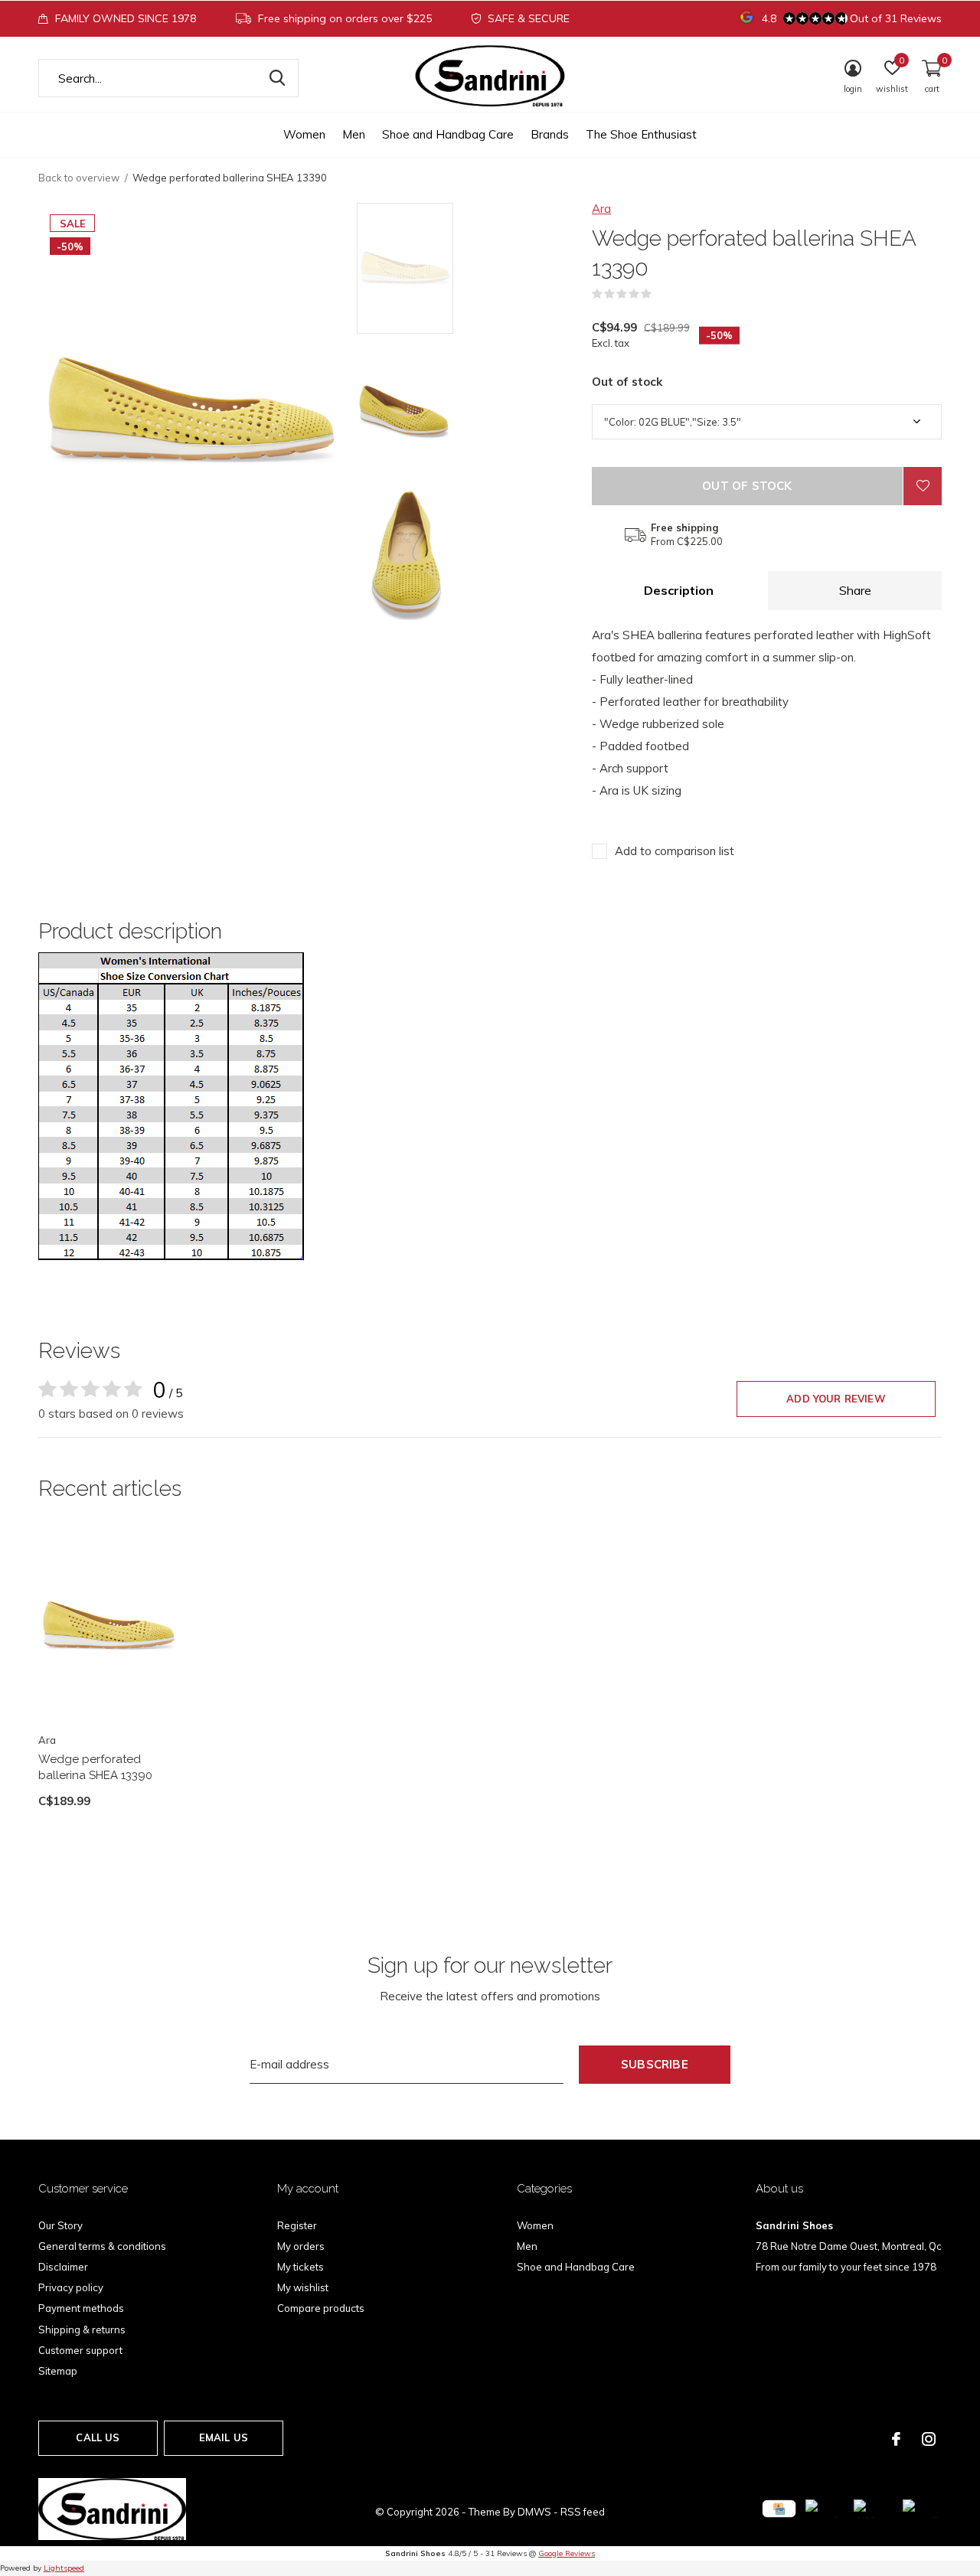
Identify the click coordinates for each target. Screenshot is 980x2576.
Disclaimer (63, 2267)
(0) (661, 294)
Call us (98, 2437)
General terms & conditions (102, 2246)
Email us (224, 2437)
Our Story (60, 2225)
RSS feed (583, 2512)
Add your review (836, 1399)
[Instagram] (929, 2439)
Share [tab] (855, 590)
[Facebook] (896, 2439)
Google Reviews (567, 2553)
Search (277, 78)
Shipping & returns (82, 2330)
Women (304, 134)
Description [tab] (679, 590)
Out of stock (747, 486)
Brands (550, 134)
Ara (601, 209)
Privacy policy (71, 2287)
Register (297, 2225)
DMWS (534, 2512)
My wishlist (303, 2287)
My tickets (301, 2267)
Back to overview (79, 178)
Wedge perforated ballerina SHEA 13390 (95, 1767)
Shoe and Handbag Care (448, 134)
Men (354, 134)
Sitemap (58, 2371)
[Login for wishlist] (923, 486)
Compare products (321, 2308)
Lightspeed (64, 2568)
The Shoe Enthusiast (641, 134)
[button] (467, 268)
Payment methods (81, 2308)
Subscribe (655, 2064)
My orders (301, 2246)
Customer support (80, 2350)
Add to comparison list (675, 851)
